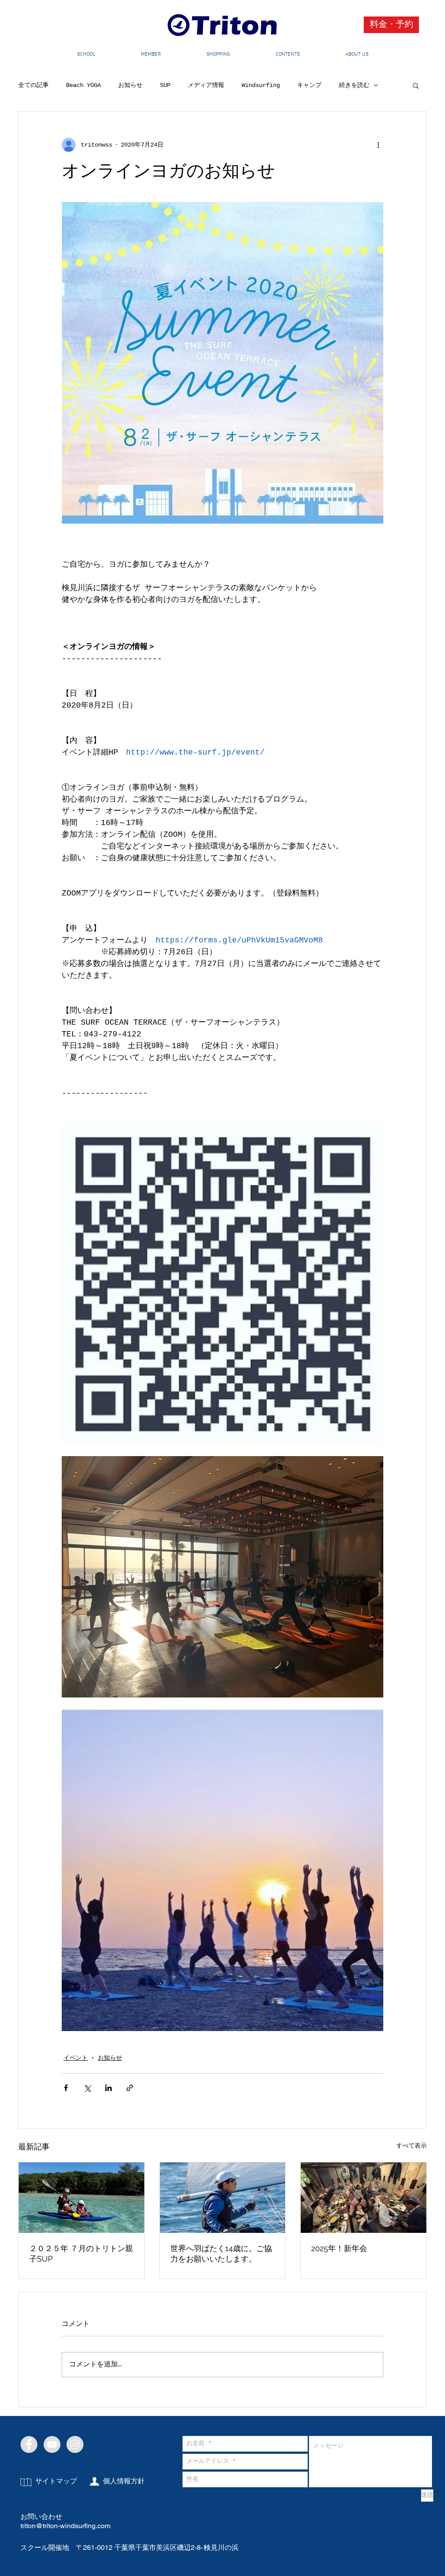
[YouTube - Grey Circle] (52, 2444)
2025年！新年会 (339, 2248)
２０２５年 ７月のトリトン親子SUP (81, 2254)
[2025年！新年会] (364, 2198)
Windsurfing (261, 85)
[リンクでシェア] (130, 2088)
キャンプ (309, 85)
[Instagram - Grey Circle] (75, 2444)
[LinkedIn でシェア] (108, 2088)
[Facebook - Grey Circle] (29, 2444)
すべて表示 (412, 2146)
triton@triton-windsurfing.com (65, 2526)
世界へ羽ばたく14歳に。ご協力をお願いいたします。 (221, 2254)
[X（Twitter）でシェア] (87, 2088)
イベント (76, 2058)
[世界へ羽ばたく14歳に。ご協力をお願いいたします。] (223, 2198)
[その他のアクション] (378, 145)
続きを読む (354, 85)
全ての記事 (33, 85)
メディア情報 (206, 85)
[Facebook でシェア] (66, 2088)
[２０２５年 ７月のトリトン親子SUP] (81, 2198)
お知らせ (130, 85)
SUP (165, 85)
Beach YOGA (83, 85)
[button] (416, 85)
